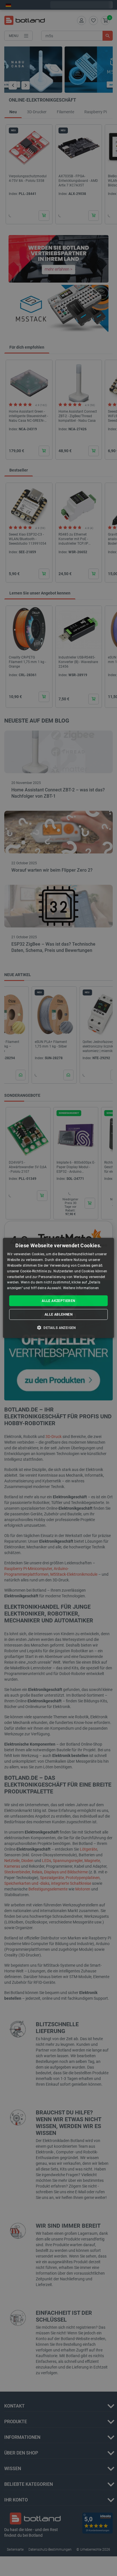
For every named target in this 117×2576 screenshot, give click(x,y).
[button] (58, 1328)
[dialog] (58, 1288)
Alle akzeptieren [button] (58, 1301)
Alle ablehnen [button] (58, 1314)
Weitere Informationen (81, 1288)
